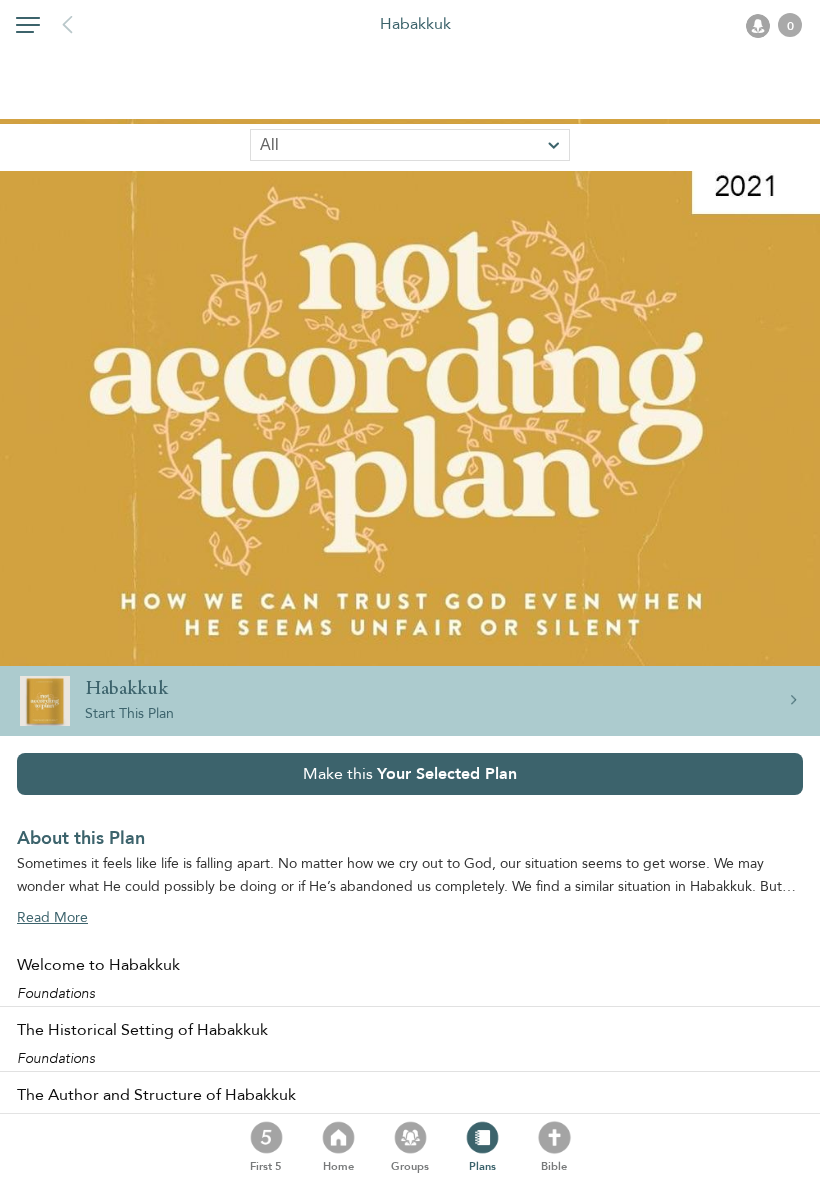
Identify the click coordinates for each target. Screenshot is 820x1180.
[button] (28, 29)
